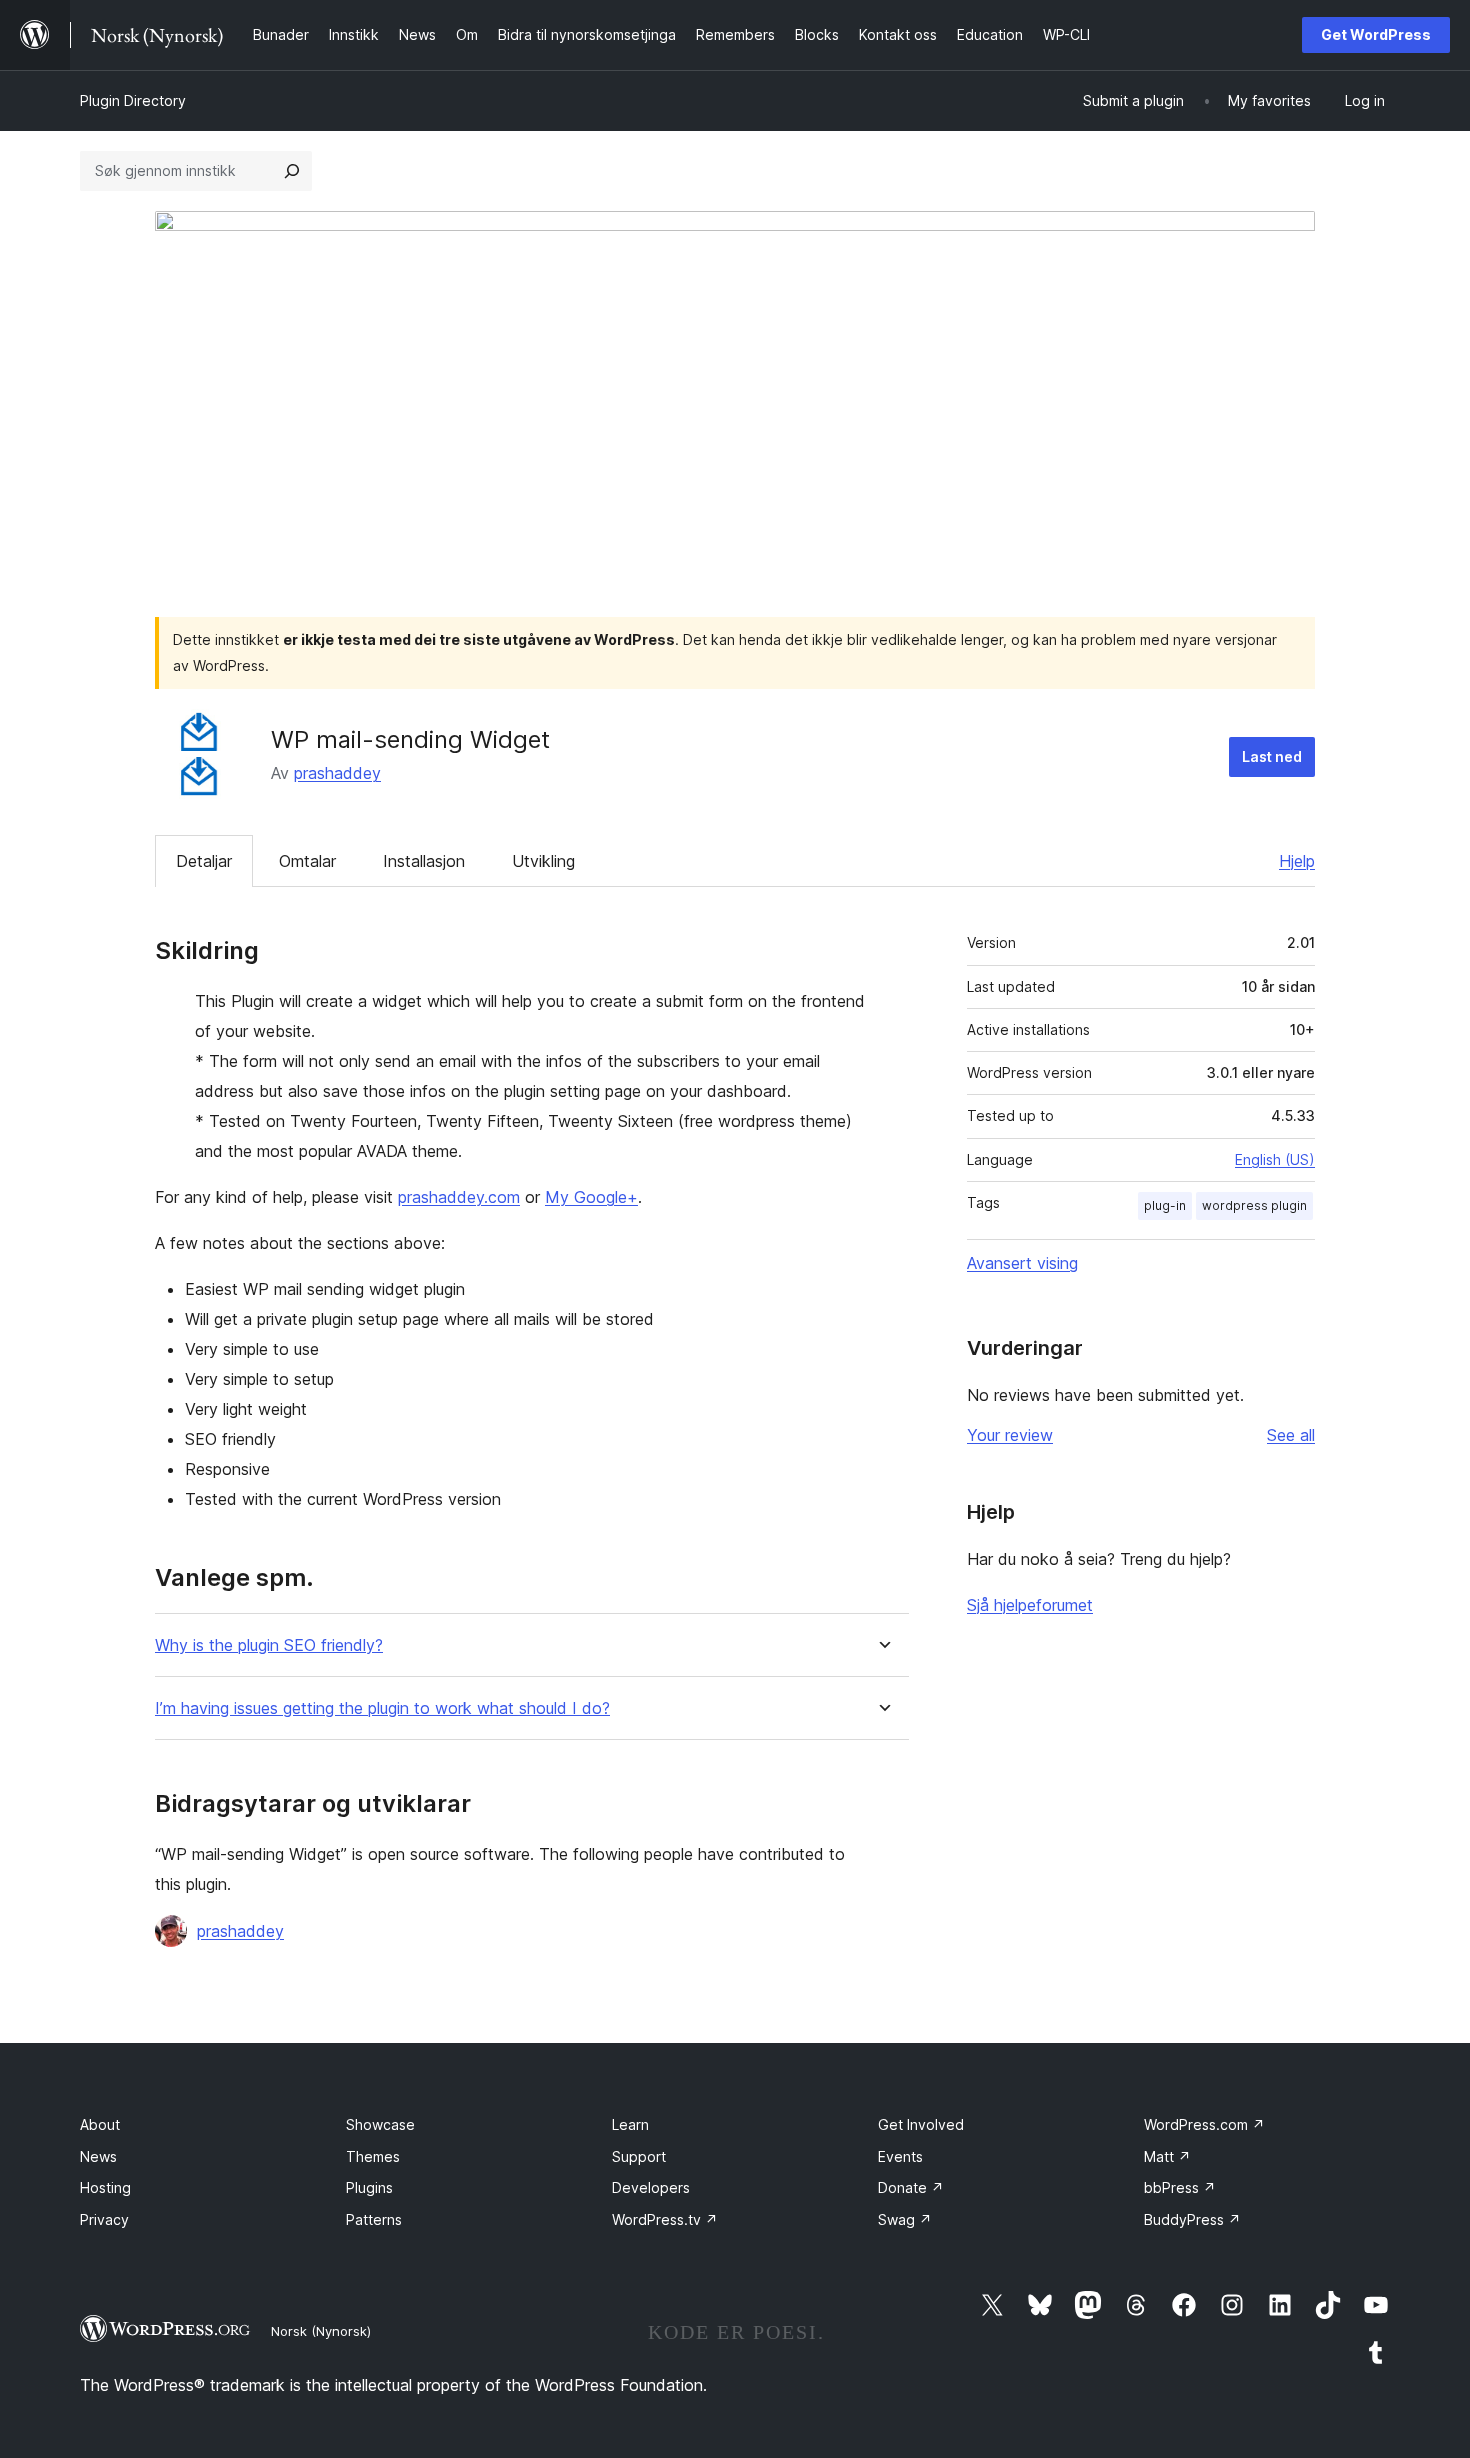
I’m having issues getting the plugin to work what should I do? (382, 1708)
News (98, 2156)
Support (639, 2156)
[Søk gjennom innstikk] (292, 171)
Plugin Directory (133, 100)
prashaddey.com (459, 1197)
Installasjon (424, 861)
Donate (911, 2187)
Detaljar (204, 861)
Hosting (105, 2187)
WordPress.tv (665, 2219)
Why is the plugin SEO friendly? (269, 1645)
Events (900, 2156)
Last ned (1272, 756)
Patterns (374, 2219)
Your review (1010, 1435)
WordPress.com (1204, 2124)
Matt (1167, 2156)
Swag (905, 2219)
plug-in (1165, 1205)
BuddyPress (1192, 2219)
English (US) (1275, 1159)
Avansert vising (1022, 1263)
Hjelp (1297, 861)
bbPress (1180, 2187)
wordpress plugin (1254, 1205)
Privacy (104, 2219)
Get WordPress (1376, 34)
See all (1291, 1435)
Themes (373, 2156)
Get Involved (921, 2124)
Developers (651, 2187)
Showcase (380, 2124)
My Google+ (591, 1197)
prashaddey (337, 773)
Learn (630, 2124)
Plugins (369, 2187)
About (100, 2124)
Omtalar (307, 861)
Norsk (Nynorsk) (321, 2331)
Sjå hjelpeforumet (1030, 1605)
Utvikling (543, 861)
